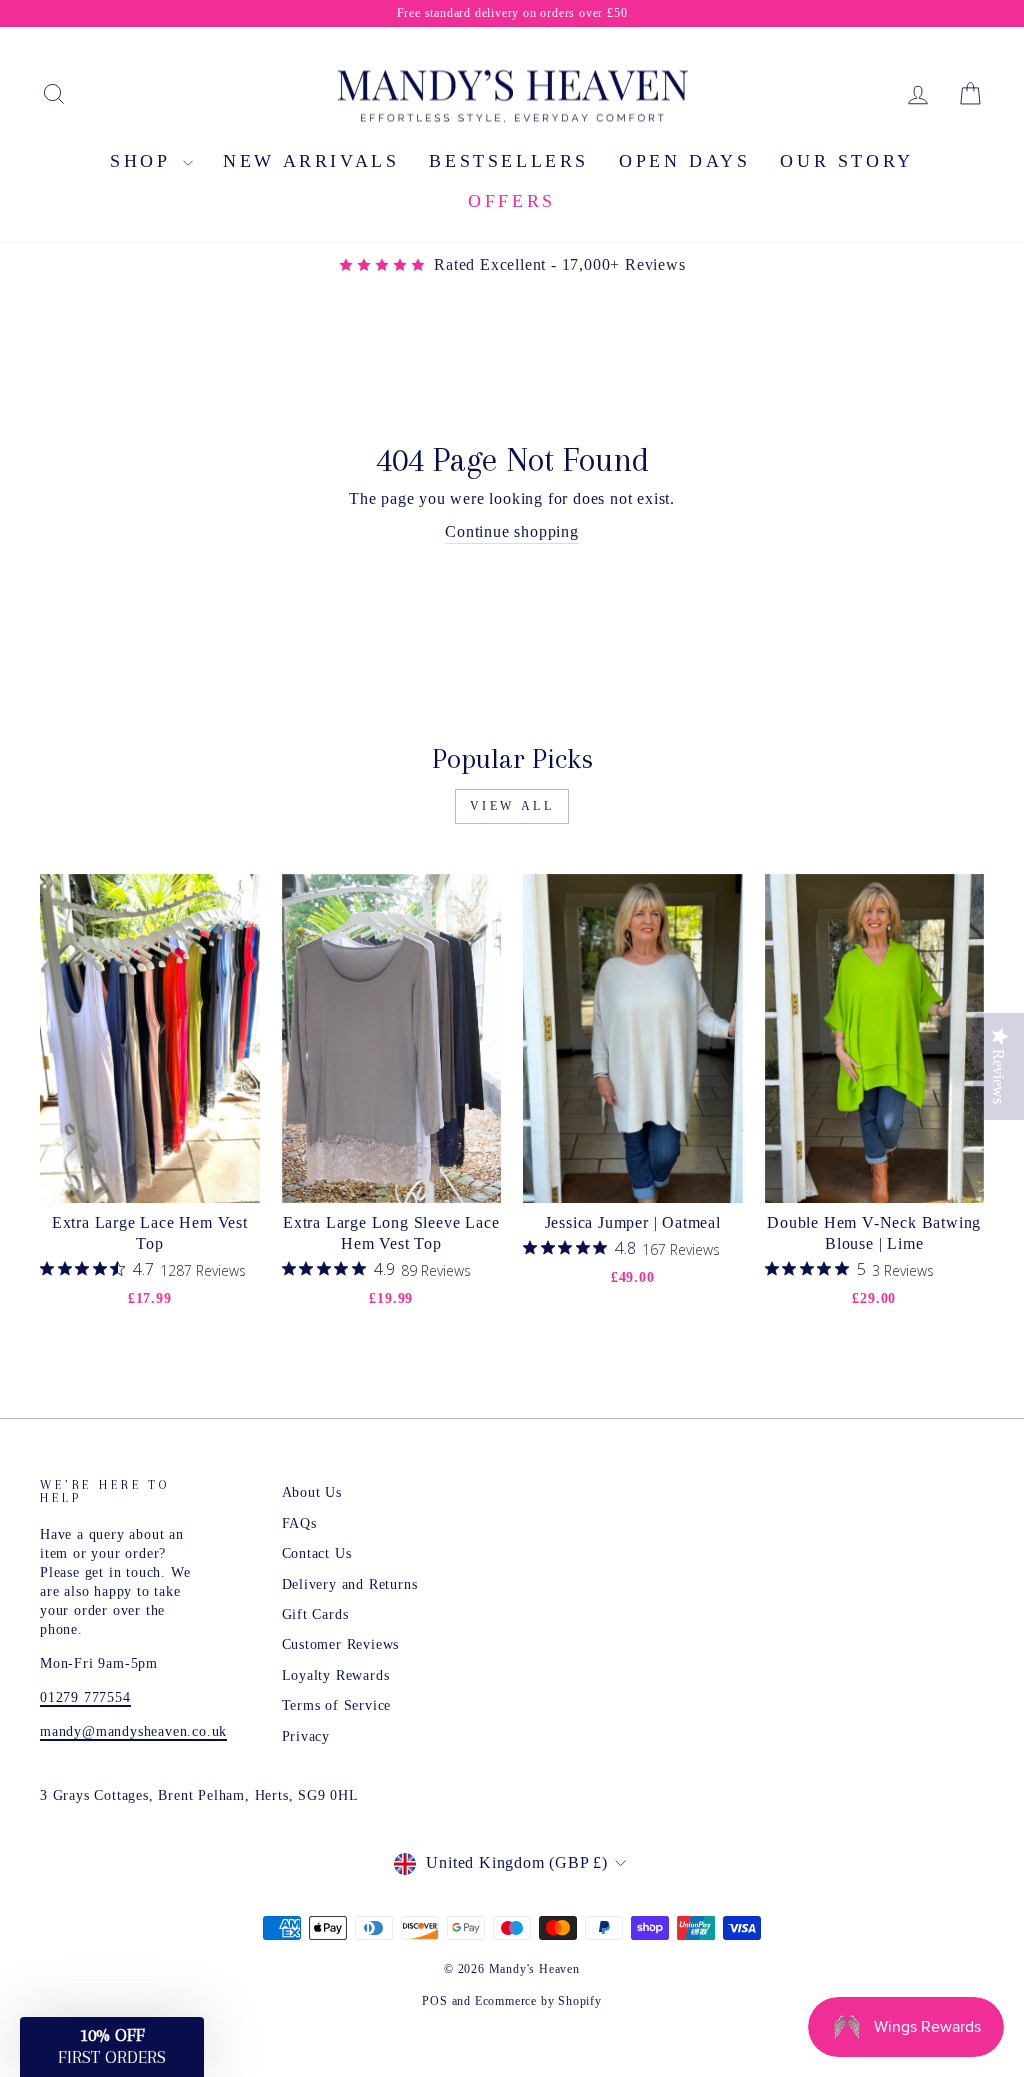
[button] (112, 2047)
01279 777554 (85, 1697)
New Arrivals (311, 161)
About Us (312, 1492)
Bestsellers (509, 161)
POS (434, 2001)
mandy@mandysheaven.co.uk (133, 1731)
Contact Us (317, 1553)
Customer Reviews (341, 1644)
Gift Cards (315, 1614)
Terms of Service (337, 1705)
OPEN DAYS (684, 161)
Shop (144, 161)
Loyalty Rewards (336, 1675)
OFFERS (512, 201)
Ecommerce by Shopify (538, 2001)
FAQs (299, 1523)
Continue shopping (512, 531)
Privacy (306, 1736)
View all (512, 806)
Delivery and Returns (350, 1584)
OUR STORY (846, 161)
